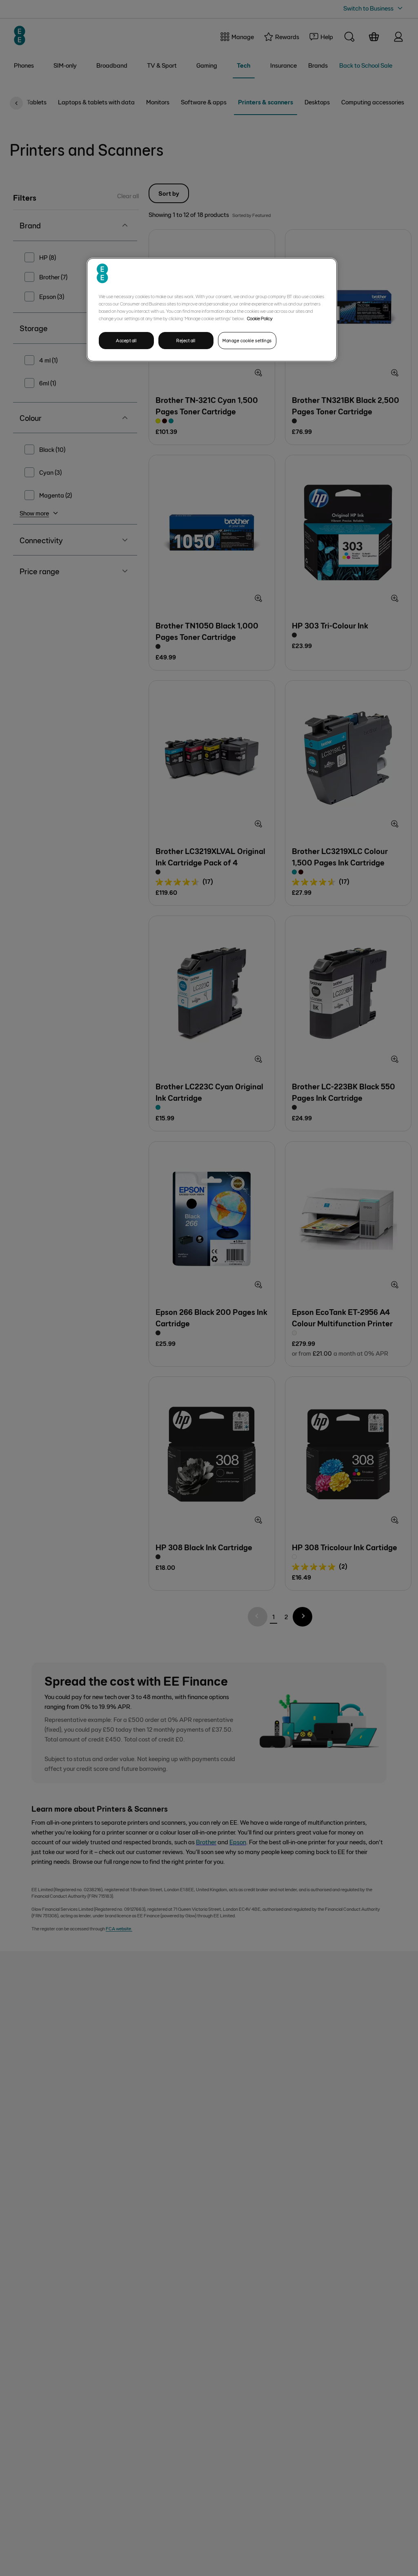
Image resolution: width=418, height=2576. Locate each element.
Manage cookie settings (247, 340)
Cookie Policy (260, 318)
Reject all (186, 340)
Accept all (126, 340)
